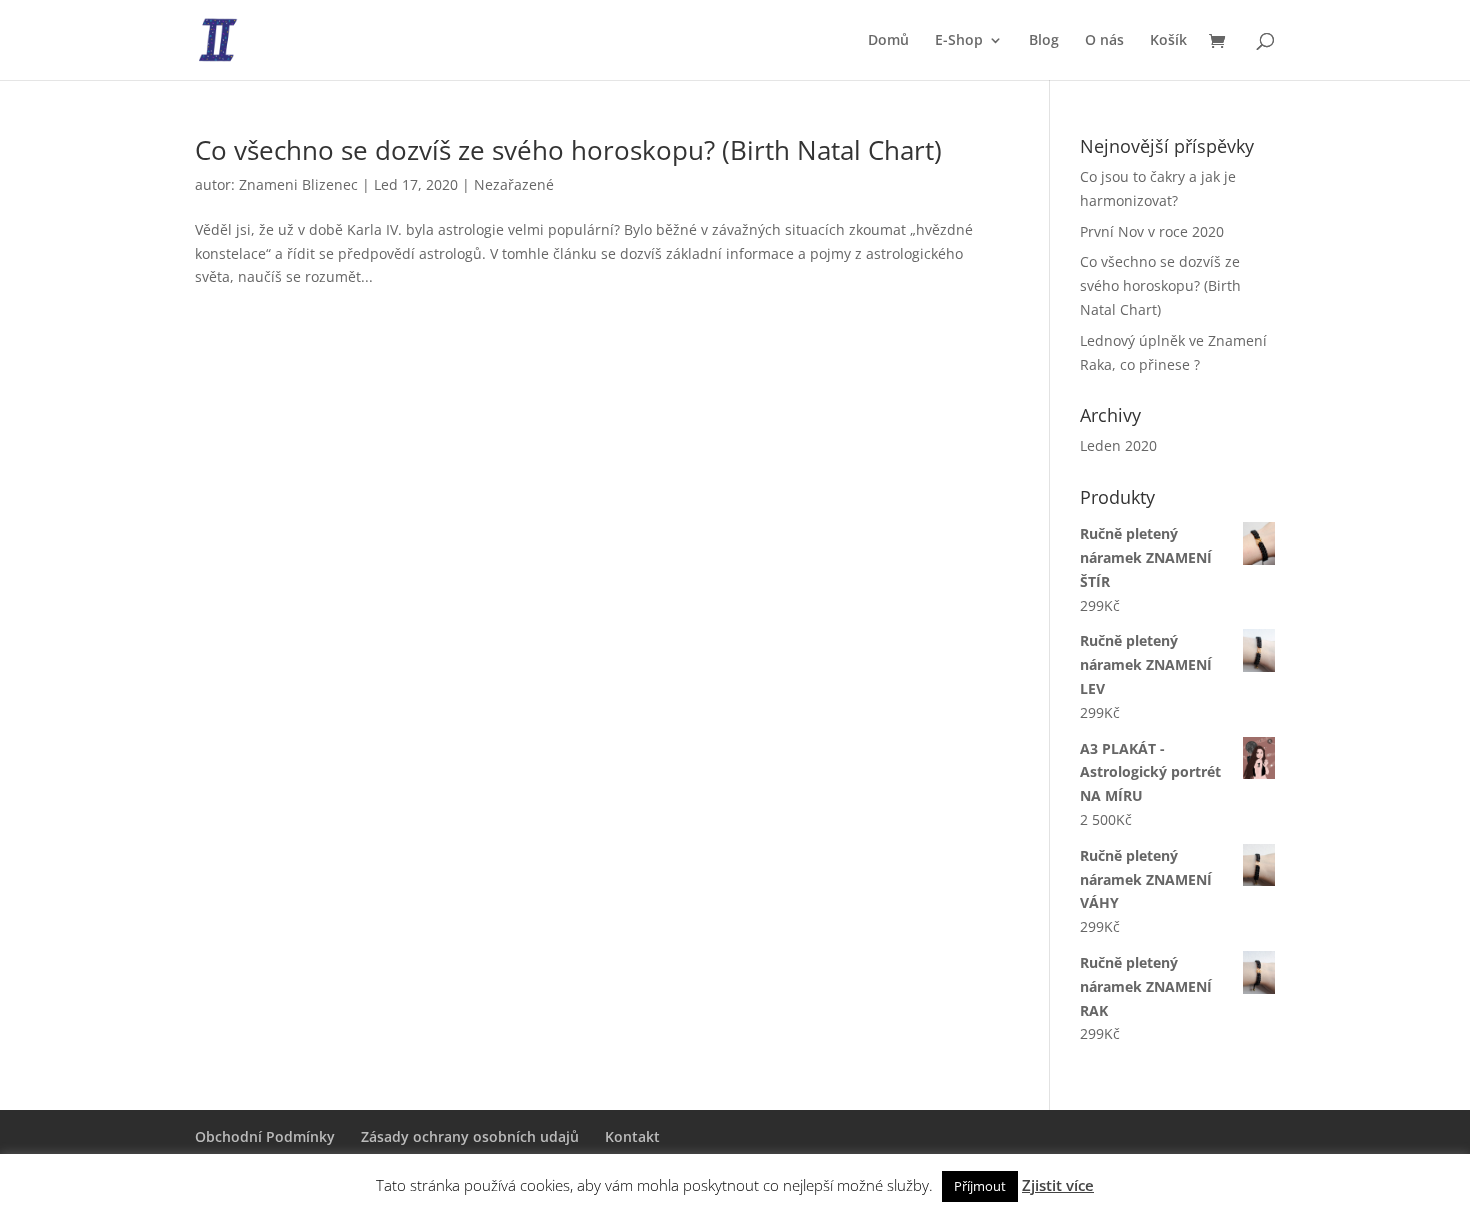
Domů (888, 41)
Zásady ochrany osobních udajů (470, 1136)
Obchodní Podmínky (265, 1136)
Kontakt (632, 1136)
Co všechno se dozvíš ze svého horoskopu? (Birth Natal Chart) (568, 150)
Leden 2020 (1118, 445)
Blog (1044, 41)
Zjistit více (1058, 1185)
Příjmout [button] (980, 1186)
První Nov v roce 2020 (1152, 231)
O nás (1104, 41)
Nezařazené (514, 184)
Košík (1168, 41)
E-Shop (959, 41)
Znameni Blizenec (298, 184)
